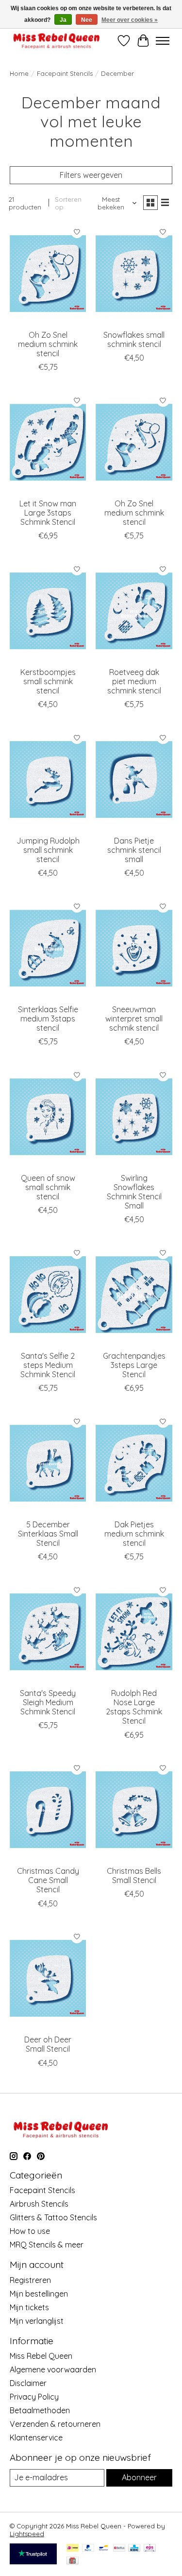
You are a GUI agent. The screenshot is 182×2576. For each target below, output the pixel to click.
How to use (30, 2231)
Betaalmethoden (40, 2410)
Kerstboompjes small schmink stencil (48, 681)
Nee (87, 20)
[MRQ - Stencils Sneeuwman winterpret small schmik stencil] (134, 948)
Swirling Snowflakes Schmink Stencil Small (134, 1192)
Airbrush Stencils (39, 2204)
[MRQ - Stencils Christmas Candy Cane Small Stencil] (48, 1810)
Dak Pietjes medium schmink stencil (134, 1534)
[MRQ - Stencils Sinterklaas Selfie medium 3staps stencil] (48, 948)
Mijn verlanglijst (37, 2321)
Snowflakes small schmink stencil (134, 339)
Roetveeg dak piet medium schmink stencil (134, 681)
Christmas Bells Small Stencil (134, 1876)
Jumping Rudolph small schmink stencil (48, 850)
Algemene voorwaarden (53, 2369)
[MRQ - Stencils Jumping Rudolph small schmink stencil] (48, 779)
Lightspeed (27, 2534)
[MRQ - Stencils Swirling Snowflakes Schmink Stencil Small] (134, 1116)
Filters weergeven (91, 175)
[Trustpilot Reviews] (33, 2561)
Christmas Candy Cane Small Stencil (48, 1880)
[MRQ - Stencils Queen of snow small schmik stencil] (48, 1116)
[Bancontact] (104, 2549)
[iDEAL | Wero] (73, 2549)
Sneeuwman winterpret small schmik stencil (134, 1019)
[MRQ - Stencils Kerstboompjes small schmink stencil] (48, 611)
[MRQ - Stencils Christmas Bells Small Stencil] (134, 1810)
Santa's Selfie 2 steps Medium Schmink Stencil (48, 1365)
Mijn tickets (29, 2307)
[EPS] (150, 2549)
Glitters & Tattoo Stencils (53, 2217)
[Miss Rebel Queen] (57, 41)
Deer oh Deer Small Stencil (48, 2044)
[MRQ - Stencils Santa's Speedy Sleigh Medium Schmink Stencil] (48, 1632)
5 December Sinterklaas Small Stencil (48, 1534)
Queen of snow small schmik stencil (48, 1187)
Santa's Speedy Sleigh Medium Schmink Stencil (48, 1702)
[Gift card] (73, 2561)
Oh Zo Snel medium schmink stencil (48, 344)
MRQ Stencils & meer (47, 2245)
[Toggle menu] (163, 41)
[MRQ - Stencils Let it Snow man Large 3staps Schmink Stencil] (48, 442)
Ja (63, 20)
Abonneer (139, 2477)
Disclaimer (28, 2383)
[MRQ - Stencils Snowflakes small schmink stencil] (134, 273)
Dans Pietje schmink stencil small (134, 850)
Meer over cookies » (130, 20)
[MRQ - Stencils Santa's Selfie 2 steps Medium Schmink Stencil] (48, 1294)
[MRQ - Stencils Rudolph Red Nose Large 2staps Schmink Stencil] (134, 1632)
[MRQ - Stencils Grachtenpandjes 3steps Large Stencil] (134, 1294)
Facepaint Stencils (65, 73)
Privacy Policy (34, 2397)
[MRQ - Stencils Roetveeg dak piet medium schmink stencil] (134, 611)
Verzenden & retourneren (55, 2424)
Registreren (30, 2280)
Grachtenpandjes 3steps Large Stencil (134, 1365)
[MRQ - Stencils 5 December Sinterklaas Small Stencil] (48, 1463)
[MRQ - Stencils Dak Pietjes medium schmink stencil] (134, 1463)
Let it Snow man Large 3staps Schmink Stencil (48, 513)
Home (19, 73)
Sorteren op (68, 203)
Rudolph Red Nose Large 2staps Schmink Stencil (134, 1707)
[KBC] (134, 2549)
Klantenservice (36, 2438)
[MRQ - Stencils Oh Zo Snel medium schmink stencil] (48, 273)
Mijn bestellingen (39, 2294)
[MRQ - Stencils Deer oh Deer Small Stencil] (48, 1979)
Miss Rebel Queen (41, 2356)
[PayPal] (88, 2549)
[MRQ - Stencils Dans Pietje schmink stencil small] (134, 779)
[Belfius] (119, 2549)
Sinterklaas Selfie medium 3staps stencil (48, 1019)
